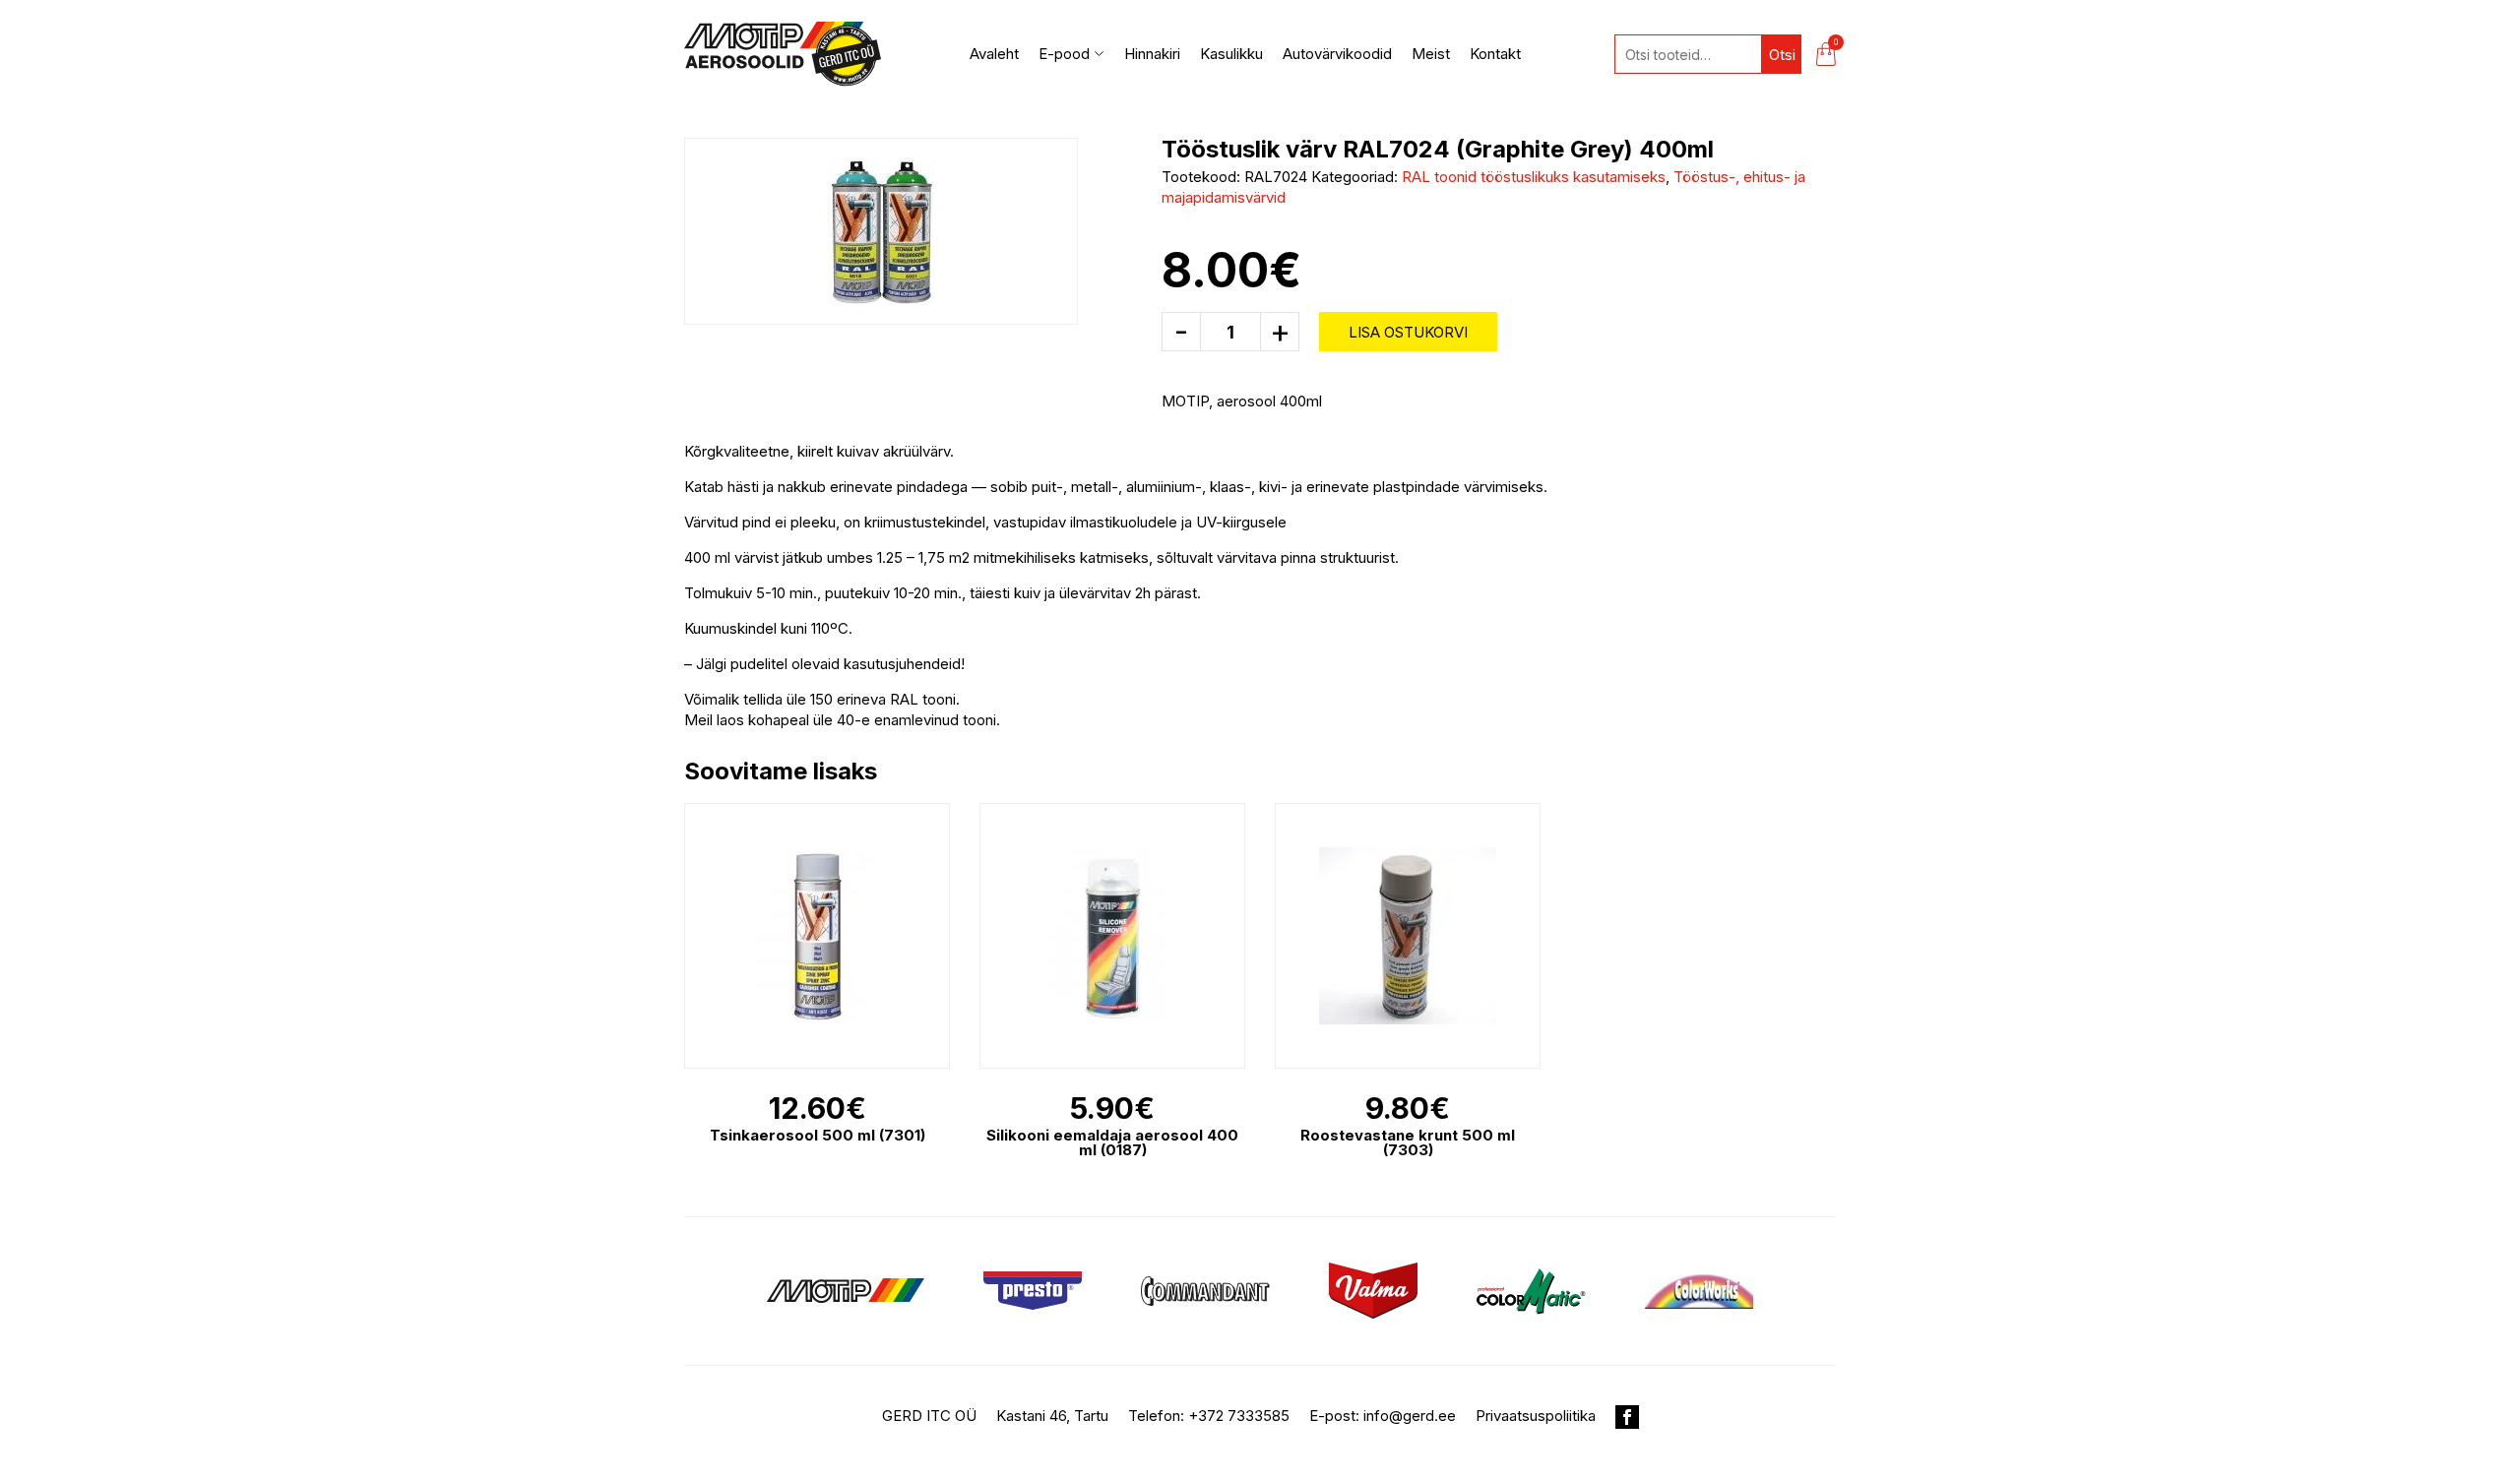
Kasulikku (1231, 54)
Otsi (1782, 55)
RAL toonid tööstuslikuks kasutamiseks (1534, 177)
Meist (1431, 54)
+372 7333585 (1239, 1416)
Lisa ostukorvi (1408, 332)
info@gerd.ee (1410, 1416)
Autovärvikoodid (1337, 54)
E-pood (1064, 54)
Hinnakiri (1152, 54)
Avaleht (994, 54)
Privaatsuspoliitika (1536, 1416)
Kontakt (1495, 54)
